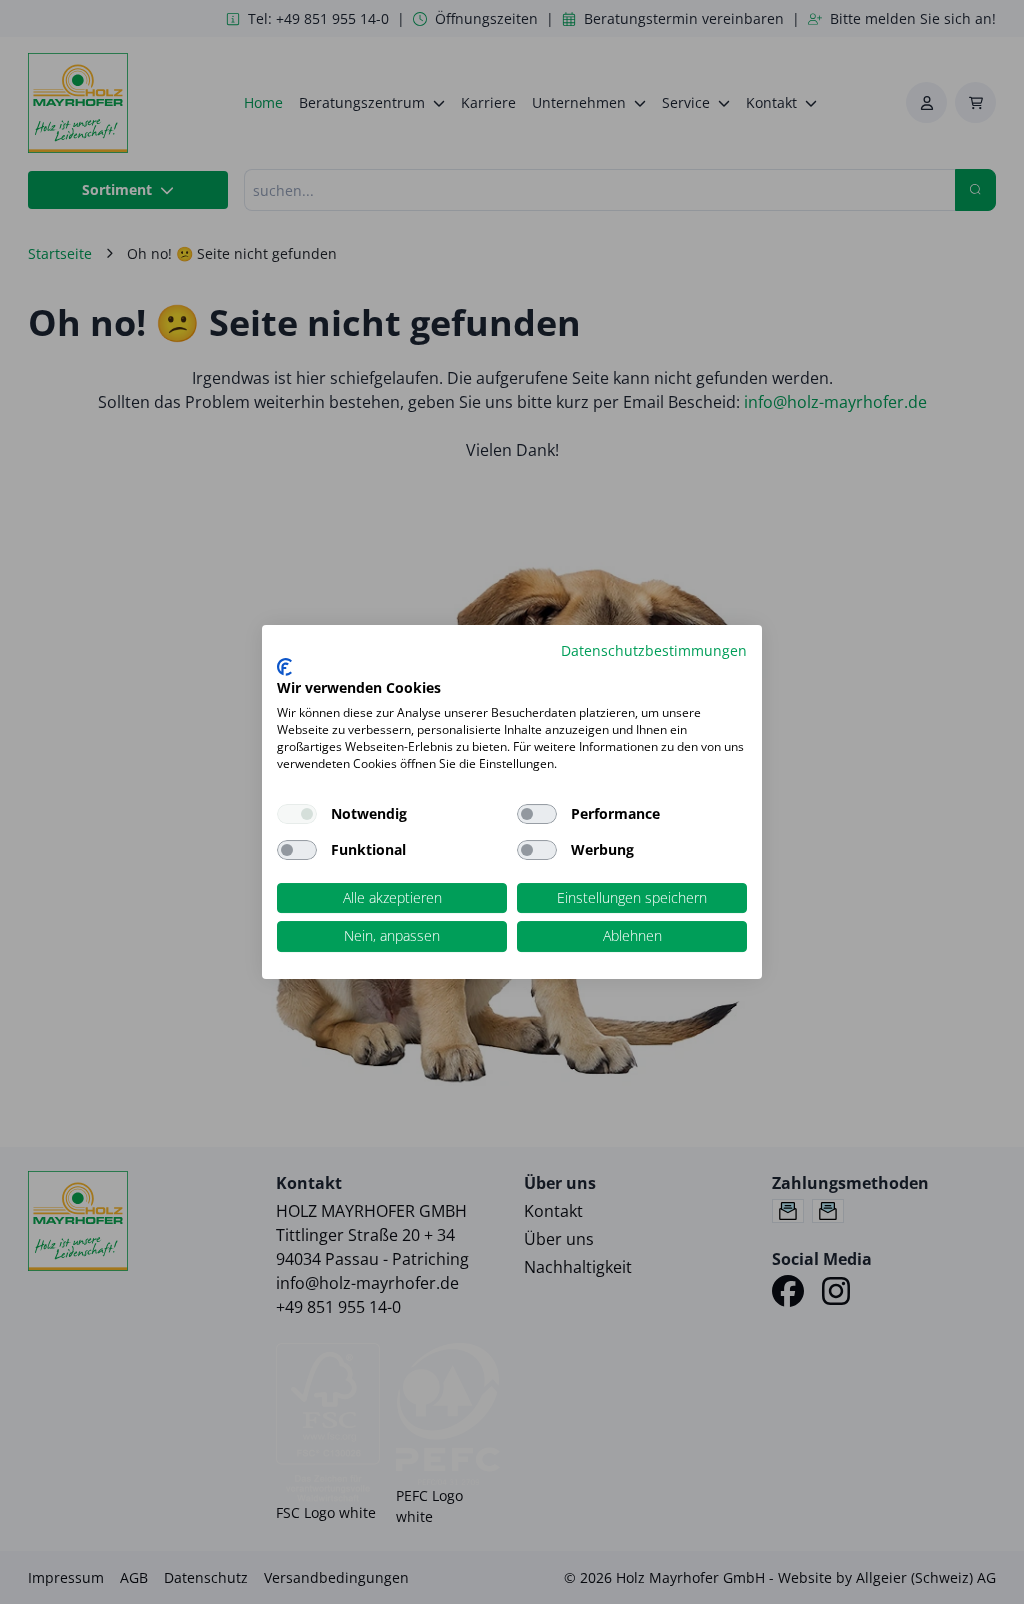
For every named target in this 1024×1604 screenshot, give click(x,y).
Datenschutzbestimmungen (654, 650)
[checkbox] (537, 814)
